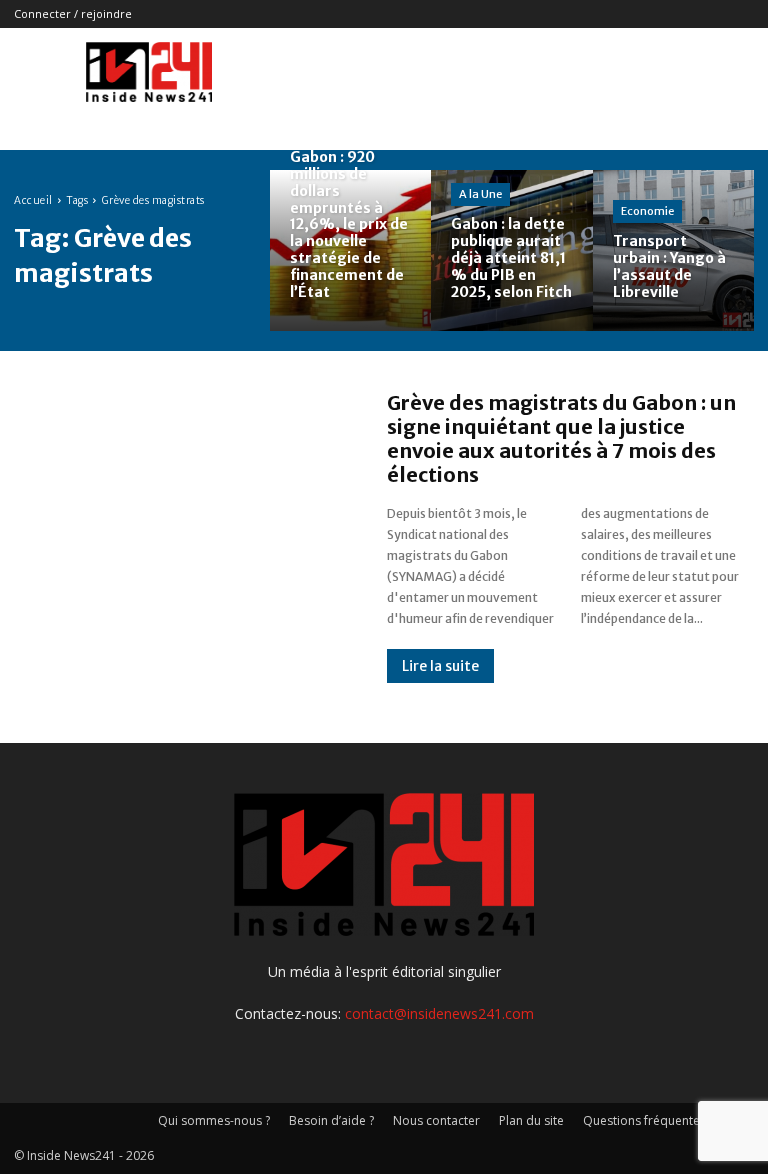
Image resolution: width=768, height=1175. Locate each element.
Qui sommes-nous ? (214, 1120)
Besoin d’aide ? (331, 1120)
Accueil (33, 200)
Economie (647, 211)
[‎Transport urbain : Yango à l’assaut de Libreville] (673, 250)
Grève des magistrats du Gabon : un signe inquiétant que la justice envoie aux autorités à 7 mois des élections (561, 438)
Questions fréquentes (644, 1120)
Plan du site (531, 1120)
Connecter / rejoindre (73, 13)
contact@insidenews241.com (439, 1013)
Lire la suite (440, 666)
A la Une (480, 194)
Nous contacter (436, 1120)
